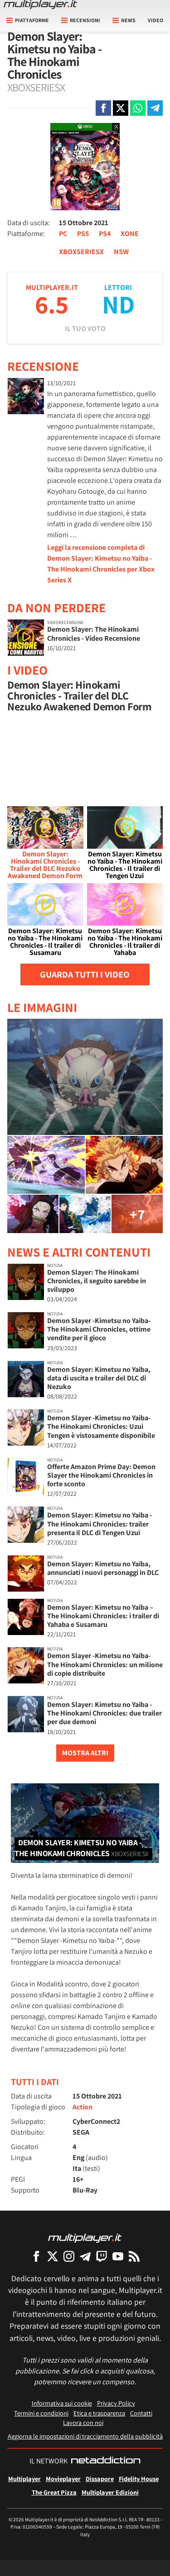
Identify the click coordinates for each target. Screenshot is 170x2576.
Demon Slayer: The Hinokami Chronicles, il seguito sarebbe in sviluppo (97, 1281)
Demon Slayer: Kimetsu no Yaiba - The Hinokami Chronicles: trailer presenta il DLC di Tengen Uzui (100, 1524)
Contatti (141, 2413)
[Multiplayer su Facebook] (36, 2256)
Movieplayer (63, 2479)
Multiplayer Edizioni (110, 2492)
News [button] (128, 20)
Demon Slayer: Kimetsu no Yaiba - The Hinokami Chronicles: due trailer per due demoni (104, 1713)
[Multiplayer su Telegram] (85, 2256)
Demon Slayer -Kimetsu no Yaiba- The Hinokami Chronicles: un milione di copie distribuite (105, 1664)
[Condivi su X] (121, 108)
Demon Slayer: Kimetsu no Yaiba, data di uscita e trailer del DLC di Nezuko (99, 1378)
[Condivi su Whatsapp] (138, 108)
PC (63, 234)
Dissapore (100, 2479)
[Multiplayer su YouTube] (118, 2256)
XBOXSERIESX (81, 252)
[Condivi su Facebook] (103, 108)
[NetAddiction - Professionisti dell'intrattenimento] (106, 2461)
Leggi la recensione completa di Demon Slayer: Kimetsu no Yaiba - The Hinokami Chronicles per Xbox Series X (101, 564)
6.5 (52, 304)
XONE (130, 234)
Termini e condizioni (41, 2413)
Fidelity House (139, 2479)
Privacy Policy (116, 2403)
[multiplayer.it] (85, 2238)
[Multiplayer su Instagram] (69, 2256)
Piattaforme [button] (32, 20)
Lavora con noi (83, 2422)
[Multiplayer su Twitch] (102, 2256)
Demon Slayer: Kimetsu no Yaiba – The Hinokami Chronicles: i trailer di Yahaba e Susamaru (103, 1616)
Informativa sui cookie (62, 2403)
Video (155, 20)
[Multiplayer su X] (53, 2256)
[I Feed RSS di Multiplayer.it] (134, 2256)
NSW (121, 252)
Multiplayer (24, 2479)
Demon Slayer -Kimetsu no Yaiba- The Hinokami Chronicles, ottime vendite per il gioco (99, 1329)
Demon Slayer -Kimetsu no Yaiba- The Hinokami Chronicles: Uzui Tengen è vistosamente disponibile (101, 1426)
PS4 (105, 234)
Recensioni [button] (85, 20)
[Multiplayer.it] (40, 5)
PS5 (83, 234)
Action (83, 2107)
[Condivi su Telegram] (155, 108)
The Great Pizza (54, 2492)
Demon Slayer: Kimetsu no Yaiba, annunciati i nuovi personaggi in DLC (103, 1568)
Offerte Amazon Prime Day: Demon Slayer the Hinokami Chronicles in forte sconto (101, 1475)
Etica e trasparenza (99, 2413)
